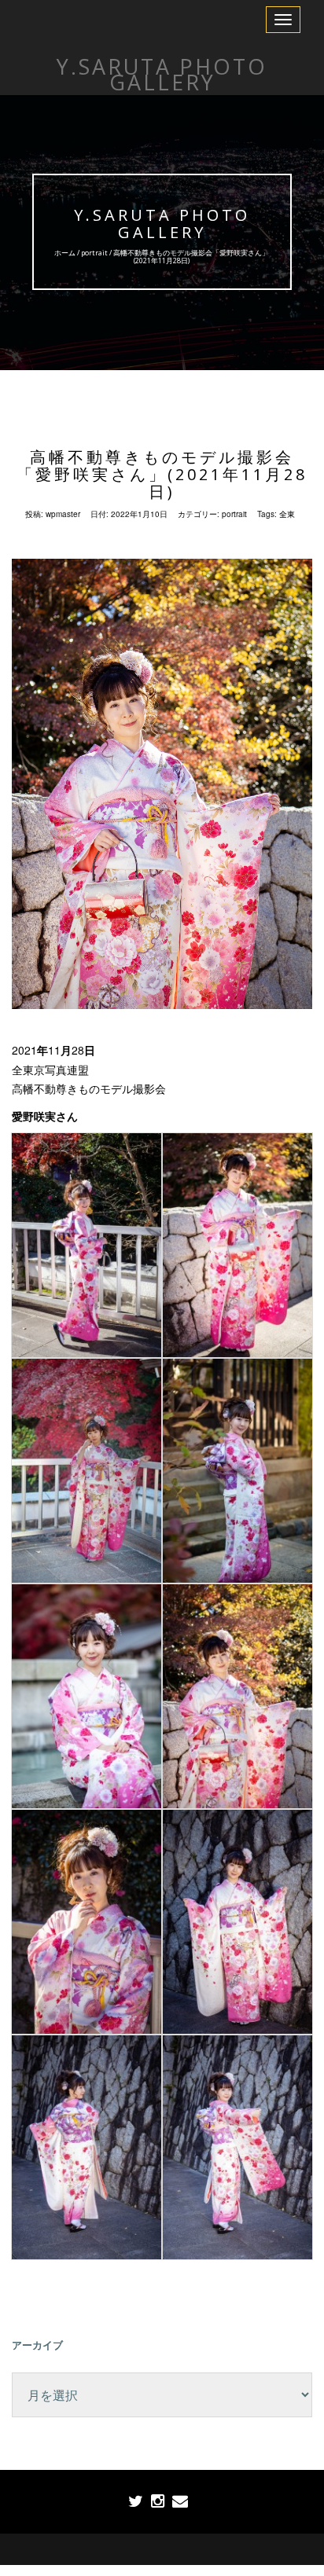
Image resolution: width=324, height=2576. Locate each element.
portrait (95, 253)
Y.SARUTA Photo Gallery (162, 224)
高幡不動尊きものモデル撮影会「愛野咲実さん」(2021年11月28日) (162, 474)
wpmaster (63, 514)
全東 (287, 514)
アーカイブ (37, 2345)
